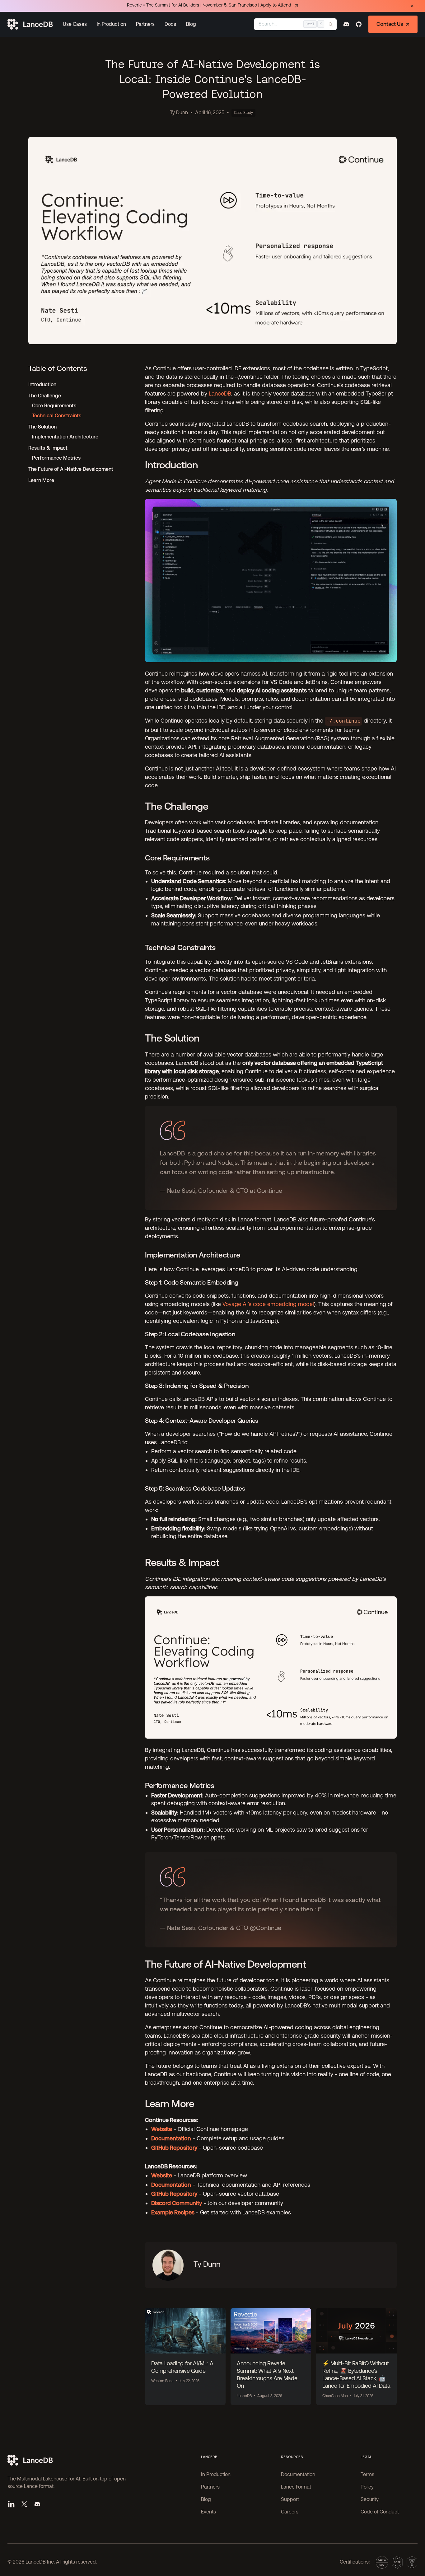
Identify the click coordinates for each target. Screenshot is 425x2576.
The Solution (42, 427)
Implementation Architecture (65, 437)
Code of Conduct (380, 2512)
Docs (170, 24)
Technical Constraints (57, 416)
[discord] (346, 24)
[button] (75, 24)
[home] (30, 24)
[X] (24, 2504)
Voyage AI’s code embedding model (268, 1304)
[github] (359, 24)
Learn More (41, 480)
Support (290, 2500)
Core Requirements (54, 406)
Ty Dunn (179, 113)
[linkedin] (11, 2504)
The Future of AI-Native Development (71, 469)
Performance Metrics (56, 458)
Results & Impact (48, 448)
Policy (367, 2487)
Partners (145, 24)
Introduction (42, 384)
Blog (191, 24)
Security (370, 2500)
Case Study (243, 113)
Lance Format (296, 2487)
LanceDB (220, 393)
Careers (290, 2512)
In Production (111, 24)
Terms (367, 2475)
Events (208, 2512)
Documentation (298, 2475)
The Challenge (45, 396)
